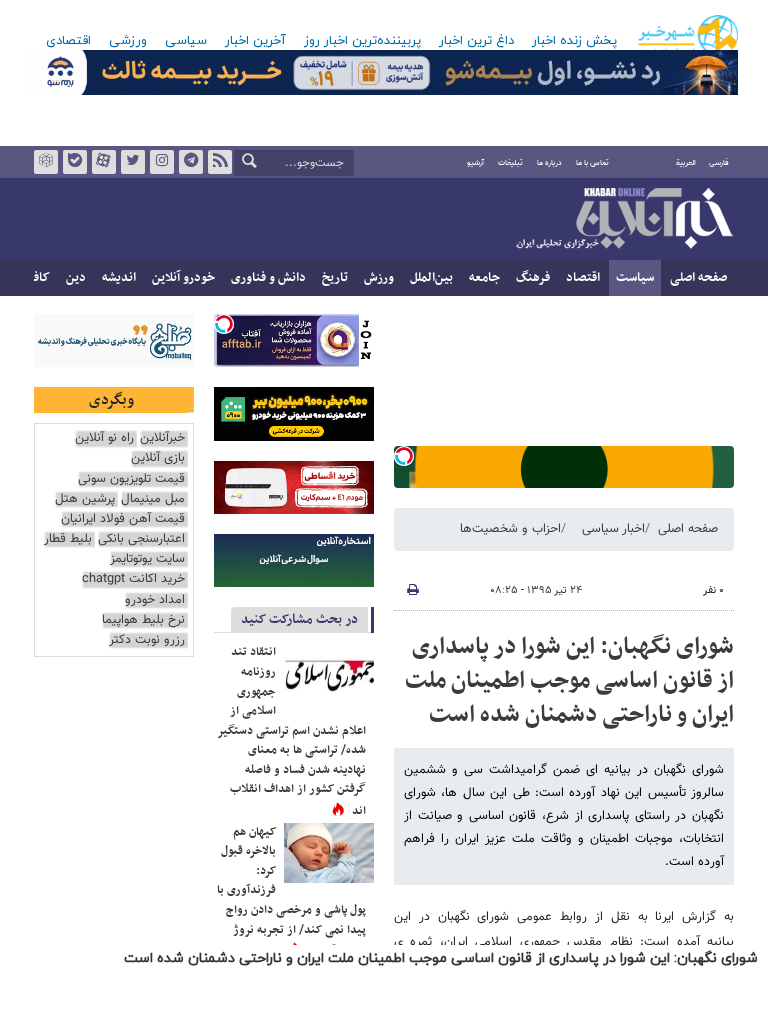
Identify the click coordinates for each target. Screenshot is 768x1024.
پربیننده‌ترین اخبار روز (362, 41)
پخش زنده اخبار (574, 41)
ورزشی (128, 41)
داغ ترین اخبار (476, 41)
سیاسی (186, 41)
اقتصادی (68, 41)
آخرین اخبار (255, 41)
